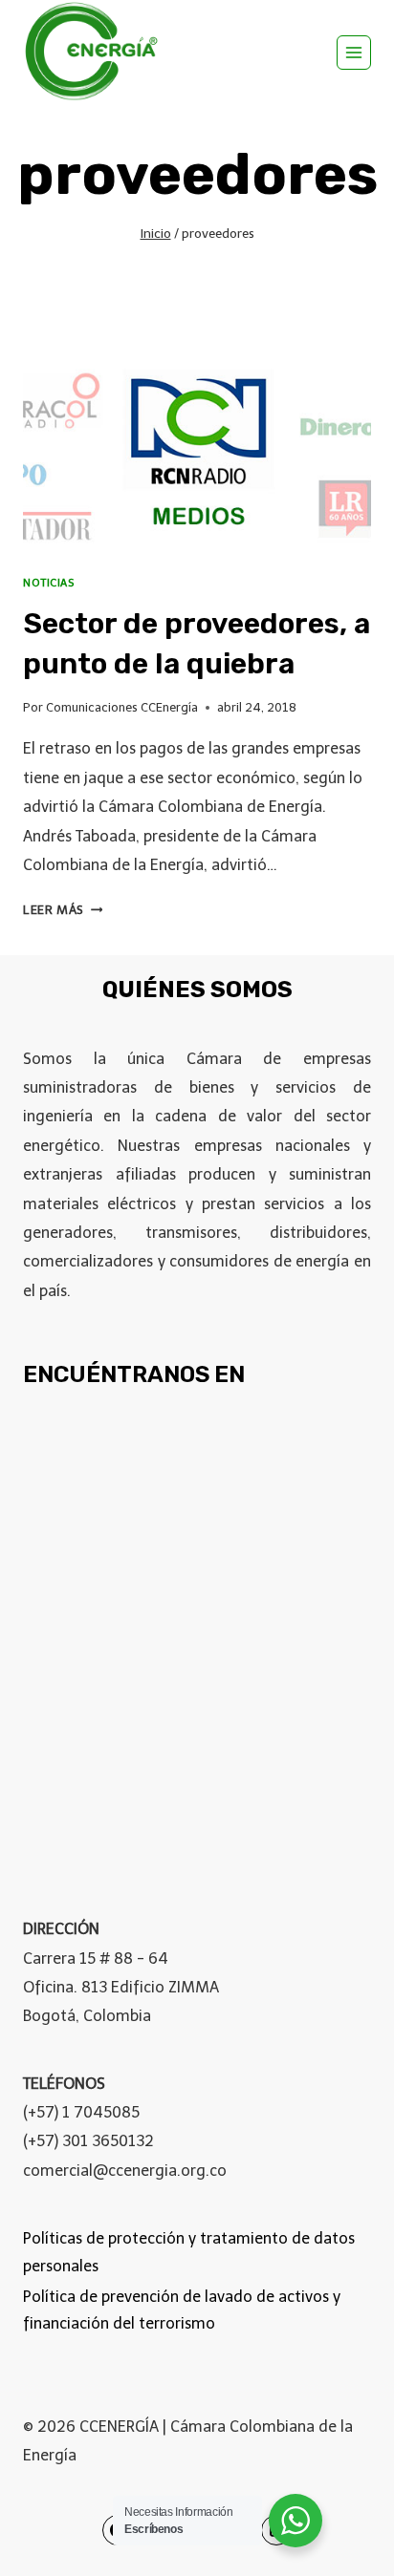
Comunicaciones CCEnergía (122, 707)
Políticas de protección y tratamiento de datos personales (189, 2252)
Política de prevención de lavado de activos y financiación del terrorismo (182, 2310)
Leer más (63, 910)
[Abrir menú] (354, 53)
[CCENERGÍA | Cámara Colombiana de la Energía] (95, 52)
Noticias (48, 583)
